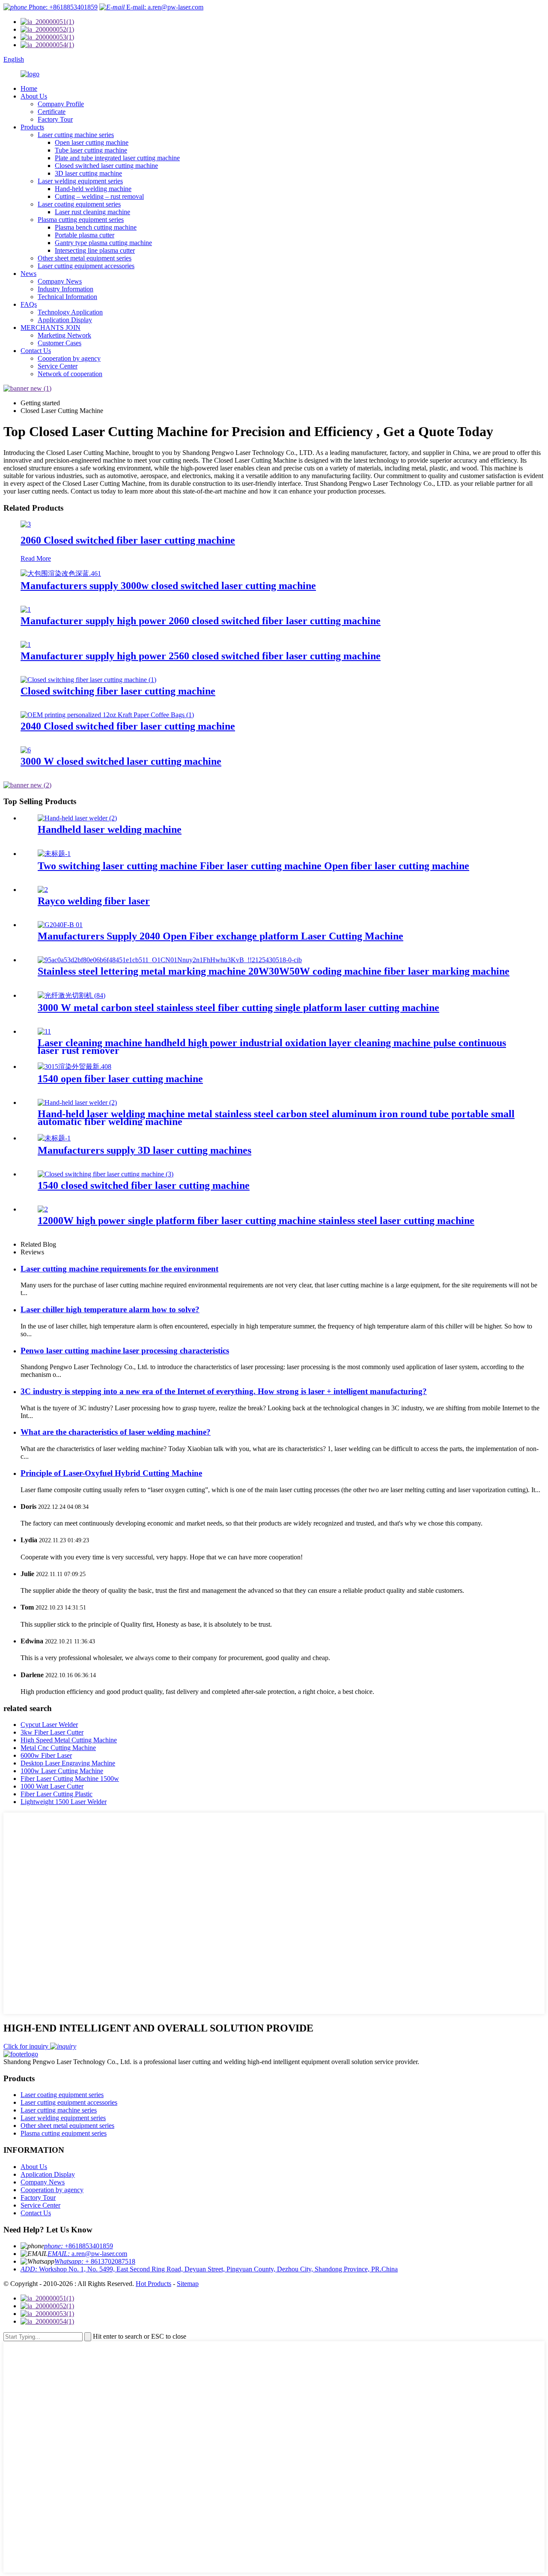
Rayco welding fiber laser (94, 901)
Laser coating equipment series (79, 204)
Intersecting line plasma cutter (95, 250)
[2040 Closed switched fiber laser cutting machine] (107, 715)
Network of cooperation (70, 374)
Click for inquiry (27, 2046)
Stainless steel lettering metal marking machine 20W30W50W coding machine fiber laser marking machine (274, 971)
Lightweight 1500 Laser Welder (64, 1802)
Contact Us (36, 351)
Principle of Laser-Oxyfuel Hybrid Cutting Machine (111, 1473)
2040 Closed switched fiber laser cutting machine (128, 726)
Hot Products (153, 2284)
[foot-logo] (21, 2054)
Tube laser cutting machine (91, 150)
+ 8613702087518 (95, 2261)
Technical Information (67, 297)
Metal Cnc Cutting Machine (58, 1748)
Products (32, 127)
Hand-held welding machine (93, 189)
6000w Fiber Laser (46, 1755)
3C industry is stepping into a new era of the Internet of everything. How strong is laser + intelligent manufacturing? (224, 1391)
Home (29, 88)
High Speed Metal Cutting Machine (69, 1740)
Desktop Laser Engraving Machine (68, 1763)
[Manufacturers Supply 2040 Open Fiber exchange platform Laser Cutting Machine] (60, 925)
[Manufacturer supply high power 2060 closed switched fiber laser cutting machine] (26, 609)
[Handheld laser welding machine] (77, 818)
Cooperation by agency (69, 358)
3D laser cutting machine (88, 173)
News (28, 274)
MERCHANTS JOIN (51, 328)
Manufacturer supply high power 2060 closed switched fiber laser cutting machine (201, 621)
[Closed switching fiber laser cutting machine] (88, 680)
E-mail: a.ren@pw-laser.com (164, 7)
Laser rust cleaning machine (92, 212)
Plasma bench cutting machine (96, 227)
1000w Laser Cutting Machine (62, 1771)
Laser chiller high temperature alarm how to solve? (110, 1309)
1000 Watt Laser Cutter (52, 1786)
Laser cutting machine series (76, 135)
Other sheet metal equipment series (85, 258)
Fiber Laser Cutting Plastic (57, 1794)
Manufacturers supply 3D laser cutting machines (144, 1150)
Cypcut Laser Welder (49, 1725)
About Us (34, 96)
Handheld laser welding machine (110, 829)
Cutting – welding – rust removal (99, 196)
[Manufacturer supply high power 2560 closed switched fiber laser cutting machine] (26, 645)
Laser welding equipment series (80, 181)
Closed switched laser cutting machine (106, 166)
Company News (60, 281)
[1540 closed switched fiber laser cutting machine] (106, 1174)
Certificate (52, 112)
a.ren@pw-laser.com (87, 2254)
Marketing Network (64, 335)
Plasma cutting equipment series (81, 220)
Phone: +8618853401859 (62, 7)
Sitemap (188, 2284)
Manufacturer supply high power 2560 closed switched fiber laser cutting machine (201, 656)
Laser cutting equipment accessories (86, 266)
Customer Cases (60, 343)
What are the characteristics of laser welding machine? (116, 1432)
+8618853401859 (79, 2246)
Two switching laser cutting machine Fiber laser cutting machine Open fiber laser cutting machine (253, 866)
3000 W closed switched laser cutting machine (121, 761)
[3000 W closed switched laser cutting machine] (26, 750)
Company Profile (61, 104)
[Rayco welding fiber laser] (43, 890)
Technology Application (70, 312)
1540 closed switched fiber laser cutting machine (144, 1185)
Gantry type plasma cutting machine (103, 243)
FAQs (29, 304)
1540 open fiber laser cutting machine (120, 1079)
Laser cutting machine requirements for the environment (119, 1269)
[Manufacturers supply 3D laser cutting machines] (54, 1138)
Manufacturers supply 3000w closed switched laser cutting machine (168, 586)
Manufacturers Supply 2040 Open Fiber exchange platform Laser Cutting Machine (220, 936)
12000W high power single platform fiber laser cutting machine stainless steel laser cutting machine (256, 1221)
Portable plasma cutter (85, 235)
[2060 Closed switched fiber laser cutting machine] (26, 524)
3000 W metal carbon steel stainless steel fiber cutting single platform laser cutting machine (238, 1008)
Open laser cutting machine (92, 142)
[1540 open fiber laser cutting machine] (74, 1067)
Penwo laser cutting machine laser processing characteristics (125, 1351)
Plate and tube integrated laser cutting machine (117, 158)
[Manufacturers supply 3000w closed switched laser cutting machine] (61, 573)
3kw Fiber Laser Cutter (52, 1732)
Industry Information (66, 289)
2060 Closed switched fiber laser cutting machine (128, 540)
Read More (36, 558)
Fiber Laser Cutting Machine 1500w (70, 1779)
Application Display (65, 320)
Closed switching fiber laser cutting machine (118, 691)
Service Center (58, 366)
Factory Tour (55, 119)
